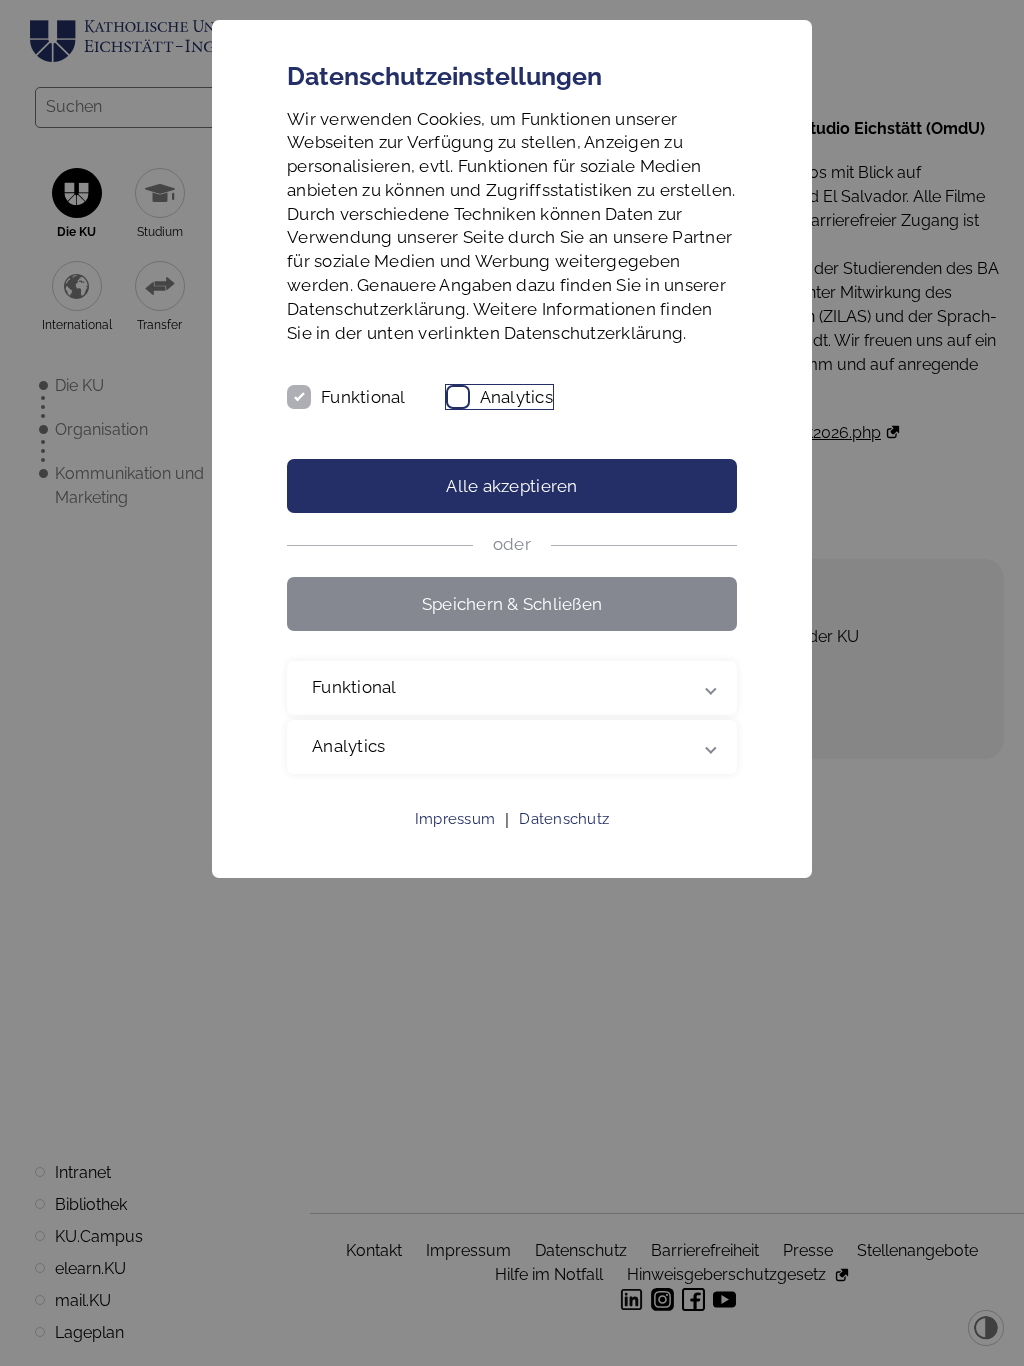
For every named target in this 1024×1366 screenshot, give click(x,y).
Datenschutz (564, 843)
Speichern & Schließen (512, 604)
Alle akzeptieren (511, 486)
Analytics (516, 397)
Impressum (455, 843)
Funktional (363, 397)
